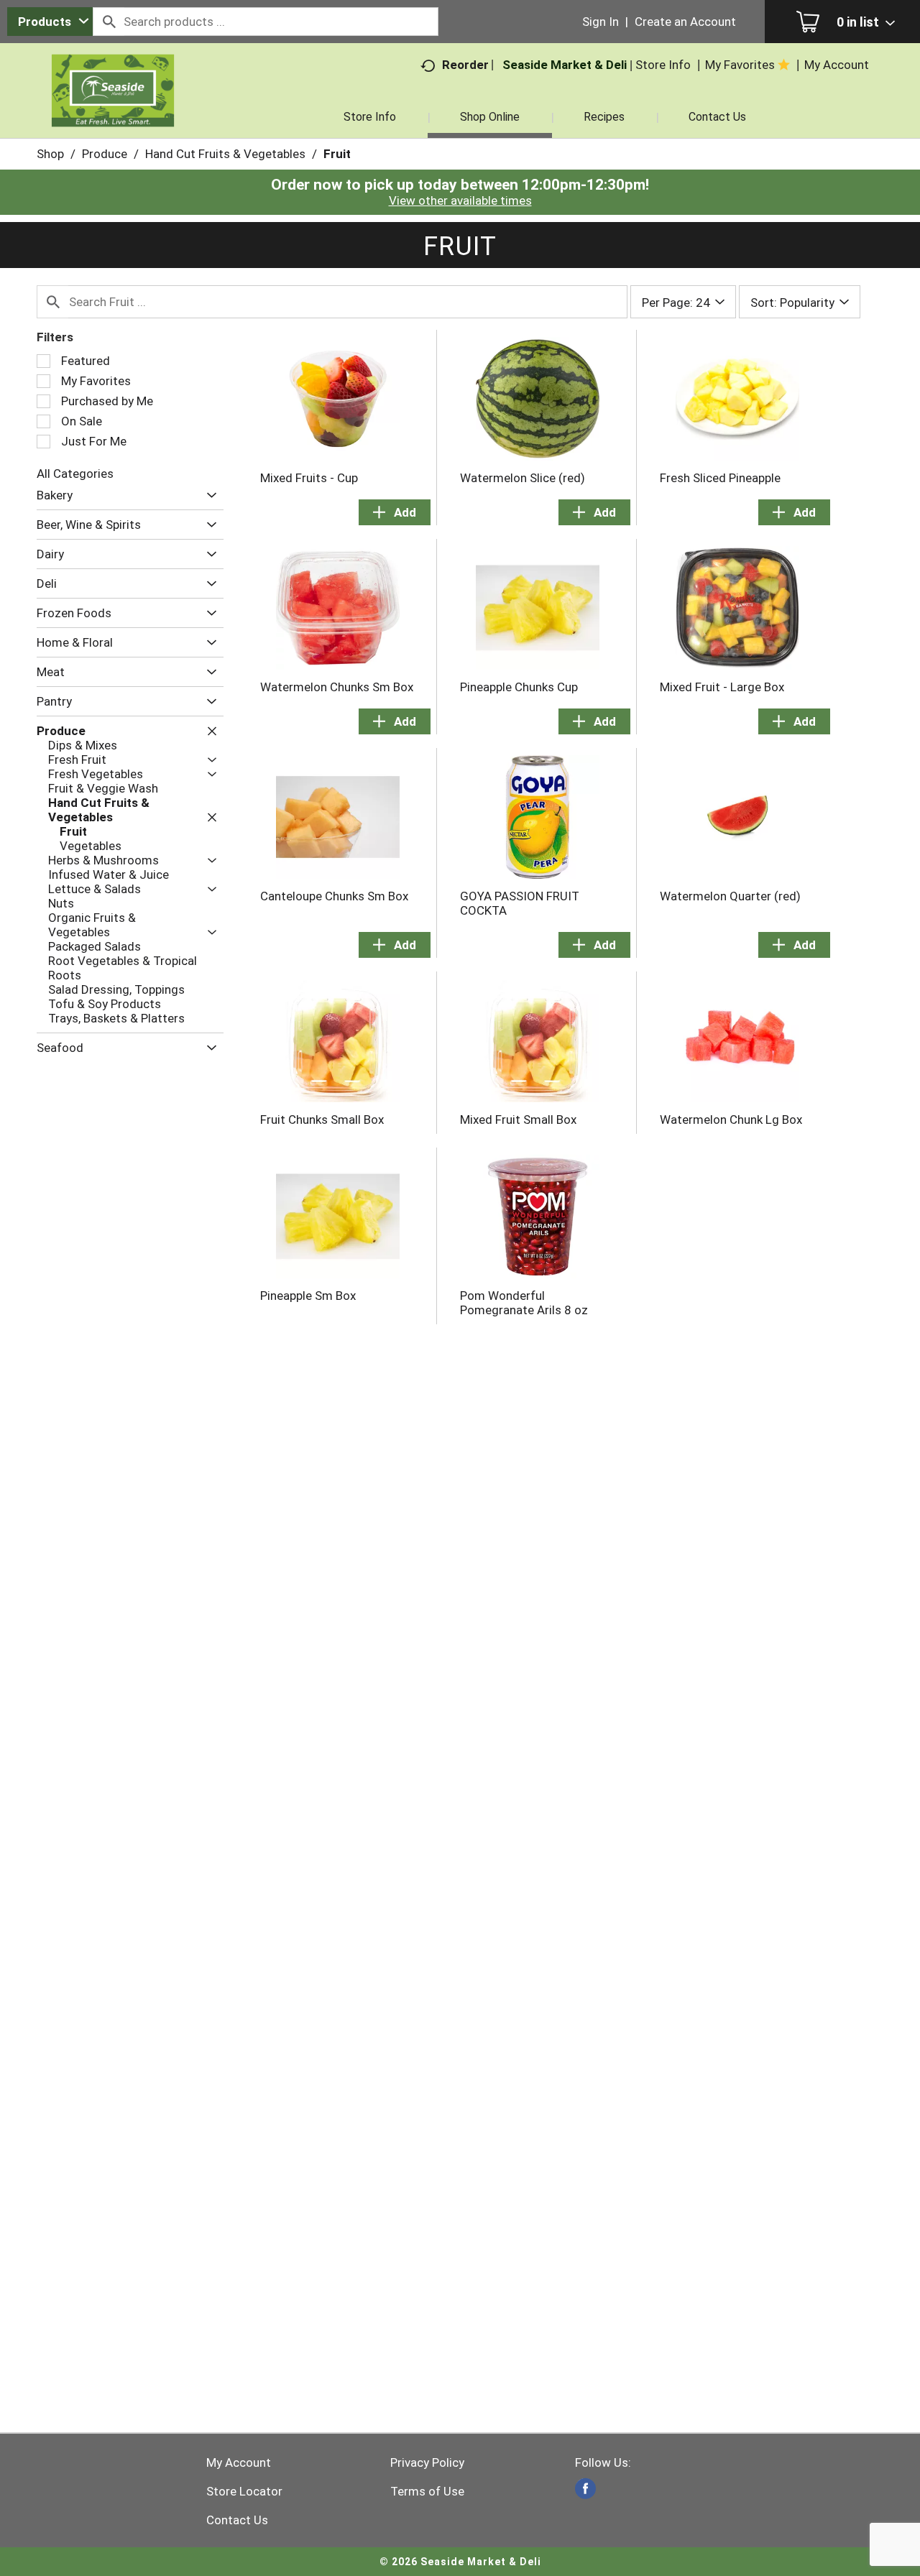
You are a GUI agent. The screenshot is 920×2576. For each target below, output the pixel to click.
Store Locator (244, 2491)
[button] (208, 495)
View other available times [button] (460, 200)
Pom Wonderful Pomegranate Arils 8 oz (524, 1303)
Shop (50, 154)
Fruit (337, 154)
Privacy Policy (427, 2462)
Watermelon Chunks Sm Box (337, 687)
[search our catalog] (109, 22)
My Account (239, 2462)
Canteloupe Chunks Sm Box (334, 896)
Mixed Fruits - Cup (309, 478)
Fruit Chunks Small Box (322, 1120)
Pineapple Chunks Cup (519, 687)
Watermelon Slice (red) (523, 478)
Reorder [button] (465, 65)
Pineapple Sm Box (308, 1296)
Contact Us (237, 2520)
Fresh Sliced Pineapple (720, 478)
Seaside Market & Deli (565, 65)
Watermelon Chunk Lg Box (731, 1120)
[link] (585, 2489)
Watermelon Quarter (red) (730, 896)
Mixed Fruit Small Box (518, 1120)
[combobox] (50, 22)
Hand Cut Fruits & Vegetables (225, 154)
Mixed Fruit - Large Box (722, 687)
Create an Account (685, 22)
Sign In (601, 22)
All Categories (75, 474)
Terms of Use (427, 2491)
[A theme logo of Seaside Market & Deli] (113, 108)
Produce (105, 154)
